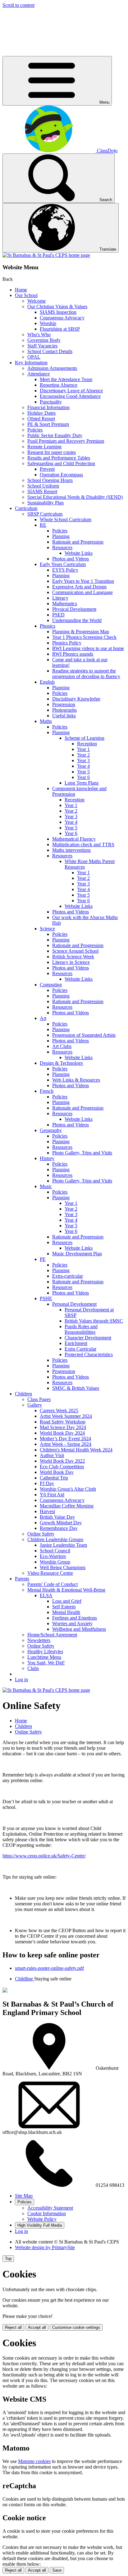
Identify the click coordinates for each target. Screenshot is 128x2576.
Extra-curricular (68, 1276)
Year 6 (83, 777)
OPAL (34, 357)
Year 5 (83, 772)
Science (47, 929)
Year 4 (83, 766)
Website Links (79, 553)
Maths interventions (71, 850)
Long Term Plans (82, 783)
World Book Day (57, 1472)
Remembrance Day (59, 1528)
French (47, 1091)
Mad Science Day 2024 (63, 1427)
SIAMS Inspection (58, 312)
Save (57, 2570)
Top (8, 2259)
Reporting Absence (59, 385)
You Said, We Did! (46, 1663)
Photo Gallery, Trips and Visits (82, 1153)
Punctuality (51, 402)
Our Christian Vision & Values (57, 307)
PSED (58, 615)
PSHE (46, 1298)
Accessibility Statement (50, 2208)
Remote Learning (44, 447)
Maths (46, 721)
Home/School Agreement (52, 1635)
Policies (35, 430)
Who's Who (39, 335)
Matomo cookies (34, 2461)
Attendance (39, 374)
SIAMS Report (42, 491)
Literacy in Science (71, 962)
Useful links (64, 716)
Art (43, 1018)
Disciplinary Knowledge (76, 699)
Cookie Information (47, 2213)
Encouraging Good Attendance (70, 396)
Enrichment (76, 1343)
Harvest (47, 1511)
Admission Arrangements (52, 368)
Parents (22, 1579)
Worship (48, 323)
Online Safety (41, 1534)
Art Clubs (62, 1046)
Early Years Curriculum (63, 564)
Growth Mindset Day (61, 1523)
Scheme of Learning (85, 738)
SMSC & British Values (76, 1388)
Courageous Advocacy (62, 318)
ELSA (46, 1595)
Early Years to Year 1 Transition (83, 581)
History (47, 1158)
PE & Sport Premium (48, 424)
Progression (64, 704)
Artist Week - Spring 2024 (66, 1444)
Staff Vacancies (42, 346)
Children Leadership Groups (55, 1539)
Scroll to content (18, 5)
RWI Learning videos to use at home (88, 648)
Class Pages (39, 1399)
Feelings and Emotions (75, 1618)
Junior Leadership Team (63, 1545)
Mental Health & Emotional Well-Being (66, 1590)
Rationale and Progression (78, 542)
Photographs (64, 710)
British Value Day (57, 1517)
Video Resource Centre (50, 1573)
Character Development (88, 1338)
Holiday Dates (41, 413)
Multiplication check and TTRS (83, 845)
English (47, 682)
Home (21, 290)
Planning (61, 536)
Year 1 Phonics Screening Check (84, 637)
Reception (87, 744)
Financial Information (48, 407)
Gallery (35, 1405)
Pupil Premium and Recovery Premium (66, 441)
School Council (55, 1551)
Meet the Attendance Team (66, 379)
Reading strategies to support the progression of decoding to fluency (86, 674)
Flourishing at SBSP (60, 329)
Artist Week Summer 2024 (66, 1416)
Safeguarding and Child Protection (61, 463)
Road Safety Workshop (63, 1422)
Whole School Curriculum (66, 519)
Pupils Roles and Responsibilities (81, 1329)
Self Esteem (64, 1607)
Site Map (24, 2196)
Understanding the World (77, 620)
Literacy (60, 598)
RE (43, 525)
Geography (51, 1130)
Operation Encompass (61, 475)
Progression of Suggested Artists (84, 1035)
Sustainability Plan (46, 503)
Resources (62, 547)
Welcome (37, 301)
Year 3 (83, 760)
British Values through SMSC (94, 1321)
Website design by (45, 2247)
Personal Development (74, 1304)
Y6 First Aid (52, 1495)
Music (46, 1186)
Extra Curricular (80, 1349)
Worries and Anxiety (72, 1623)
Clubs (33, 1668)
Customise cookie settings (76, 2327)
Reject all (13, 2327)
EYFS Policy (65, 570)
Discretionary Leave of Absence (71, 391)
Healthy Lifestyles (45, 1651)
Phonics (48, 626)
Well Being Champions (63, 1567)
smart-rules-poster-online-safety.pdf (49, 1968)
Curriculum (26, 508)
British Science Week (73, 957)
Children (23, 1394)
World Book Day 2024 (62, 1433)
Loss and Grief (67, 1601)
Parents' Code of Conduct (53, 1584)
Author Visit (52, 1455)
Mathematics (65, 604)
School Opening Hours (50, 480)
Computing (51, 985)
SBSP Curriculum (45, 514)
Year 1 (83, 749)
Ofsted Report (41, 419)
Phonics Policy (67, 643)
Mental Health (66, 1612)
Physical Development (74, 609)
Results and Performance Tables (59, 458)
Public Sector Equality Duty (55, 435)
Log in (21, 1680)
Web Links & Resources (76, 1080)
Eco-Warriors (53, 1556)
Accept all (37, 2327)
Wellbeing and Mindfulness (79, 1629)
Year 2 (83, 755)
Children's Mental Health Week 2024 (76, 1450)
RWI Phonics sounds (73, 654)
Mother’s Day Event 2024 (65, 1439)
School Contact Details (50, 351)
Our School (26, 295)
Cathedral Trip (54, 1478)
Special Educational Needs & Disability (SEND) (75, 497)
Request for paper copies (52, 452)
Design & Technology (62, 1063)
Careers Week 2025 (59, 1411)
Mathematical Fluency (74, 839)
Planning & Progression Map (81, 632)
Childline (25, 1979)
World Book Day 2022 (62, 1461)
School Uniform (43, 486)
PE (43, 1259)
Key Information (31, 363)
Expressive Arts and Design (79, 587)
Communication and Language (82, 592)
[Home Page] (46, 255)
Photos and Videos (71, 559)
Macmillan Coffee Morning (67, 1506)
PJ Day (47, 1483)
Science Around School (75, 951)
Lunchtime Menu (44, 1657)
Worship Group (55, 1562)
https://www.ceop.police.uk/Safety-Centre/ (44, 1856)
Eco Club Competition (62, 1467)
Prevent (47, 469)
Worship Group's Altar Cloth (68, 1489)
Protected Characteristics (89, 1354)
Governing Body (44, 340)
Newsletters (39, 1640)
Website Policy (42, 2219)
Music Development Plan (77, 1254)
